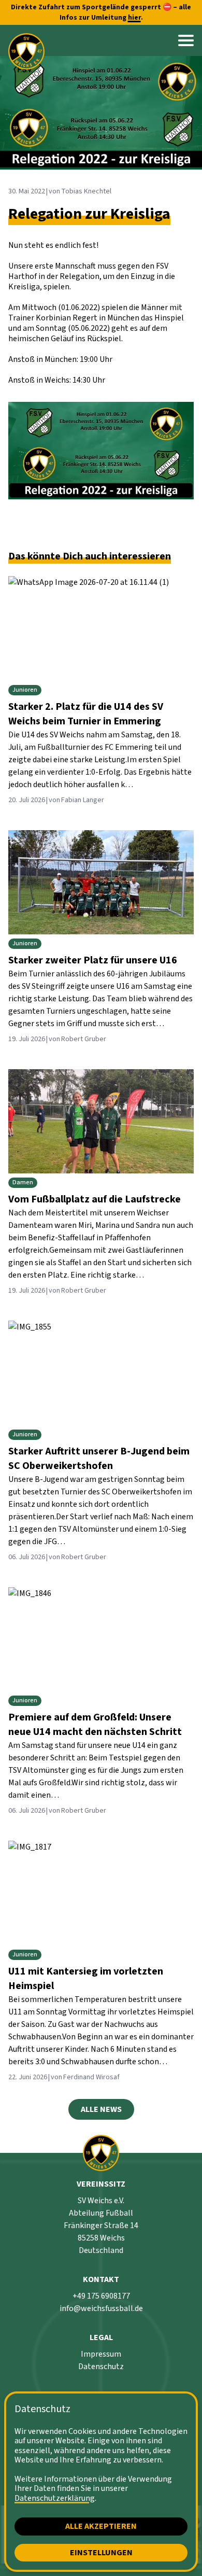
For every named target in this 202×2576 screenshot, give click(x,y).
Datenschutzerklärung (55, 2498)
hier (134, 18)
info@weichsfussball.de (101, 2308)
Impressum (101, 2354)
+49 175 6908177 (101, 2296)
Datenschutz (101, 2367)
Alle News (101, 2109)
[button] (186, 40)
